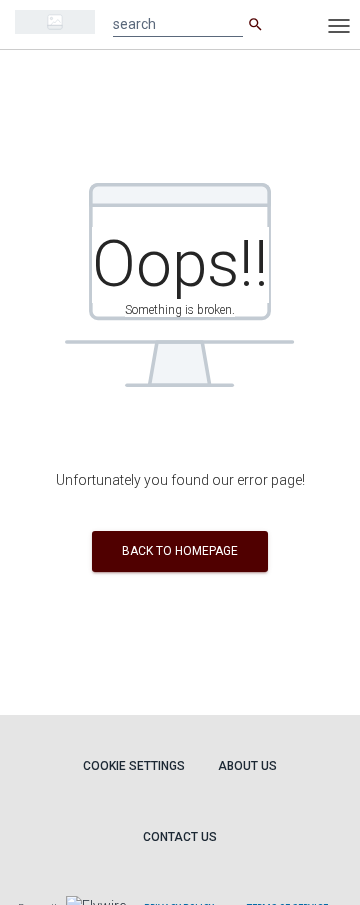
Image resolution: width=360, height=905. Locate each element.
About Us (247, 766)
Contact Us (180, 837)
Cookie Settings (134, 766)
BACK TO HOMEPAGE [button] (180, 551)
